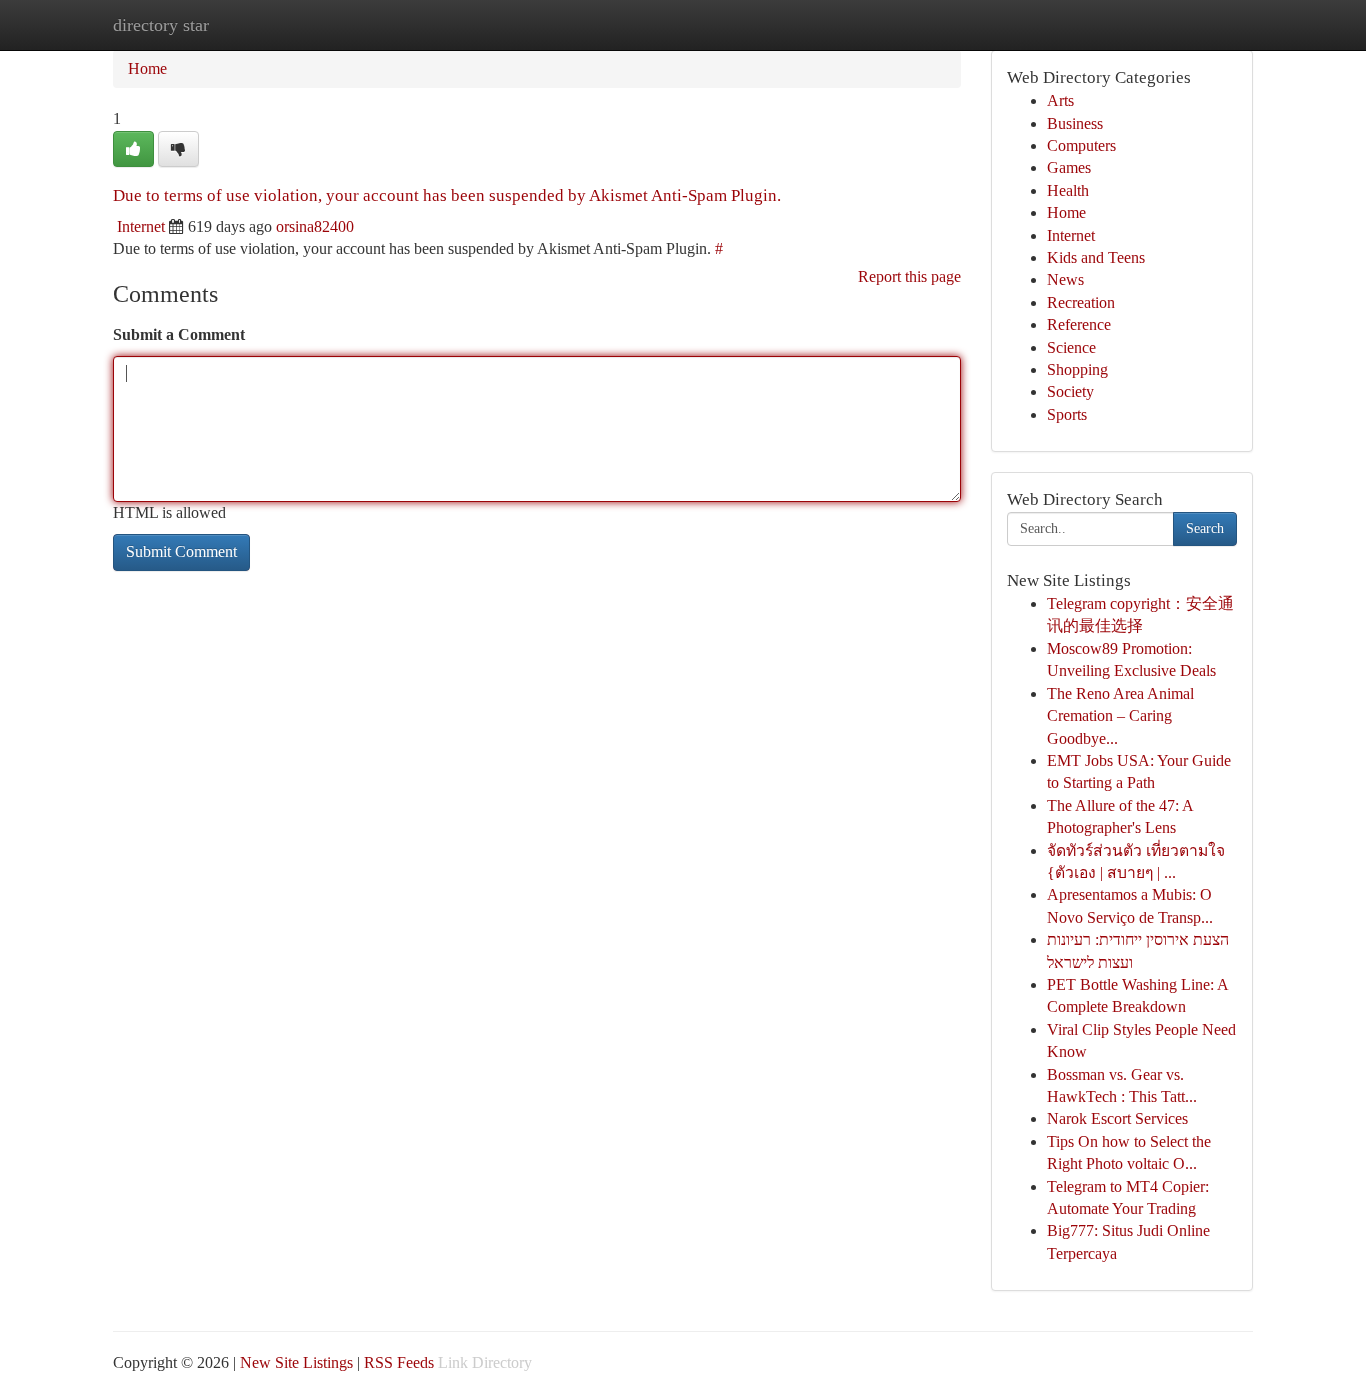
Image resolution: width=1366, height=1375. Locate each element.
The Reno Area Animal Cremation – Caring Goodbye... (1120, 716)
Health (1068, 190)
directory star (161, 25)
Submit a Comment (179, 334)
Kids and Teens (1096, 257)
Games (1069, 167)
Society (1070, 391)
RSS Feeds (399, 1362)
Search (1205, 528)
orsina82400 (315, 226)
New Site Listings (296, 1362)
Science (1071, 347)
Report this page (909, 276)
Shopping (1077, 369)
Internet (141, 226)
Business (1075, 123)
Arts (1060, 100)
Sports (1067, 414)
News (1065, 279)
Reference (1079, 324)
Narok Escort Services (1117, 1118)
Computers (1081, 145)
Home (147, 68)
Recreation (1081, 302)
